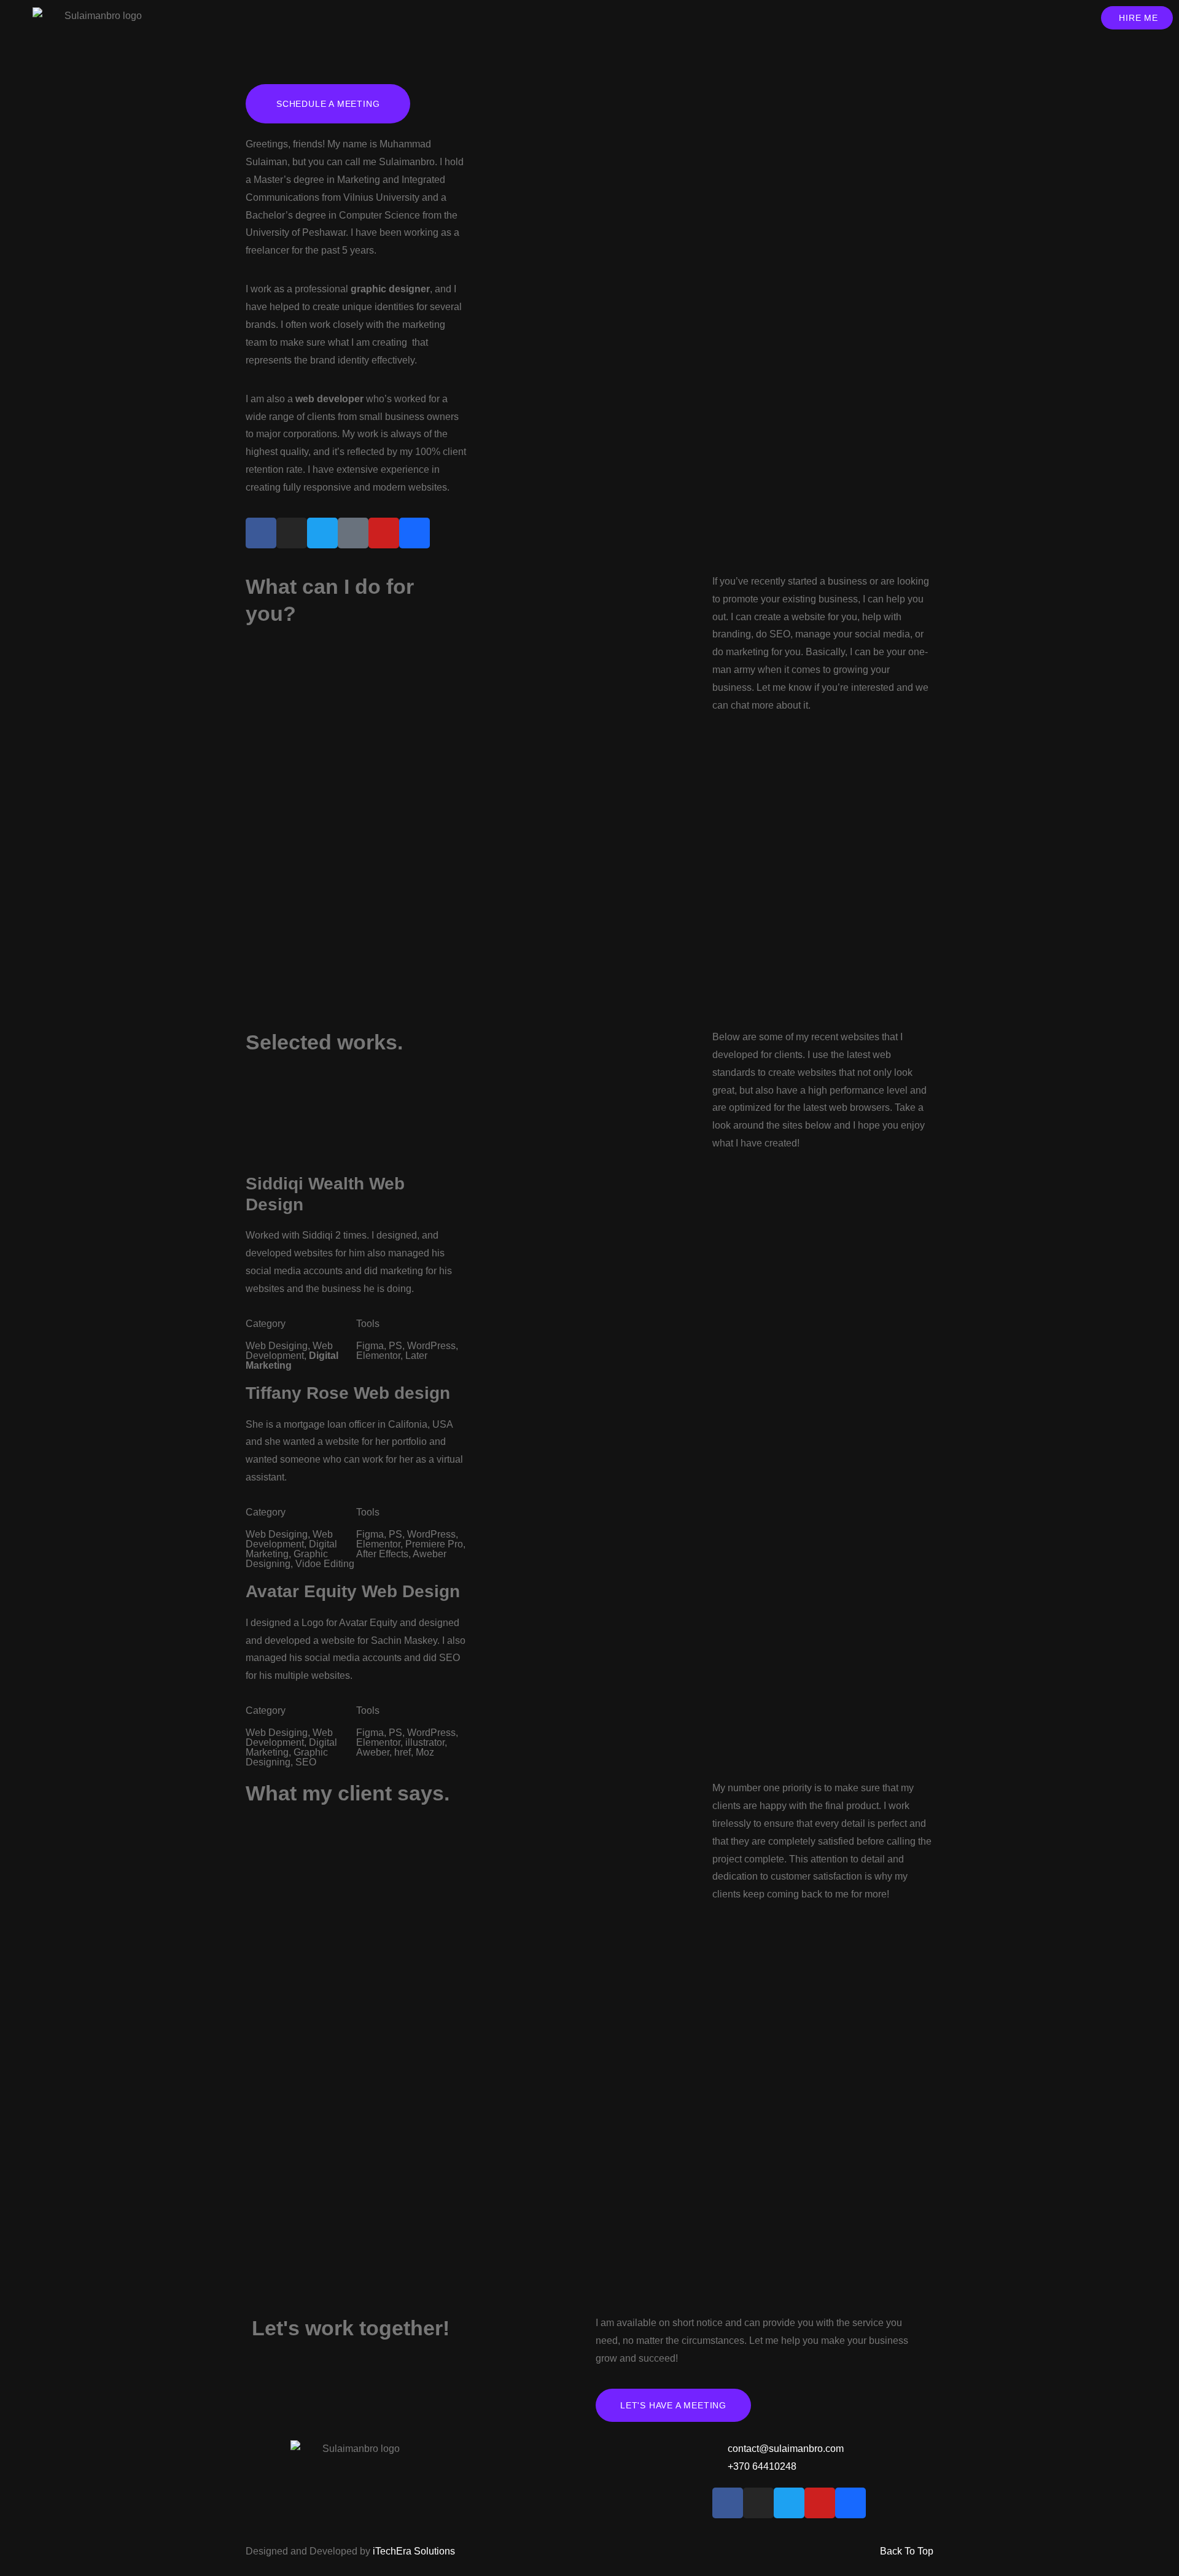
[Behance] (414, 533)
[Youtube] (384, 533)
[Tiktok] (353, 533)
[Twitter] (322, 533)
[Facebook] (261, 533)
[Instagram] (292, 533)
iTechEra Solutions (414, 2551)
